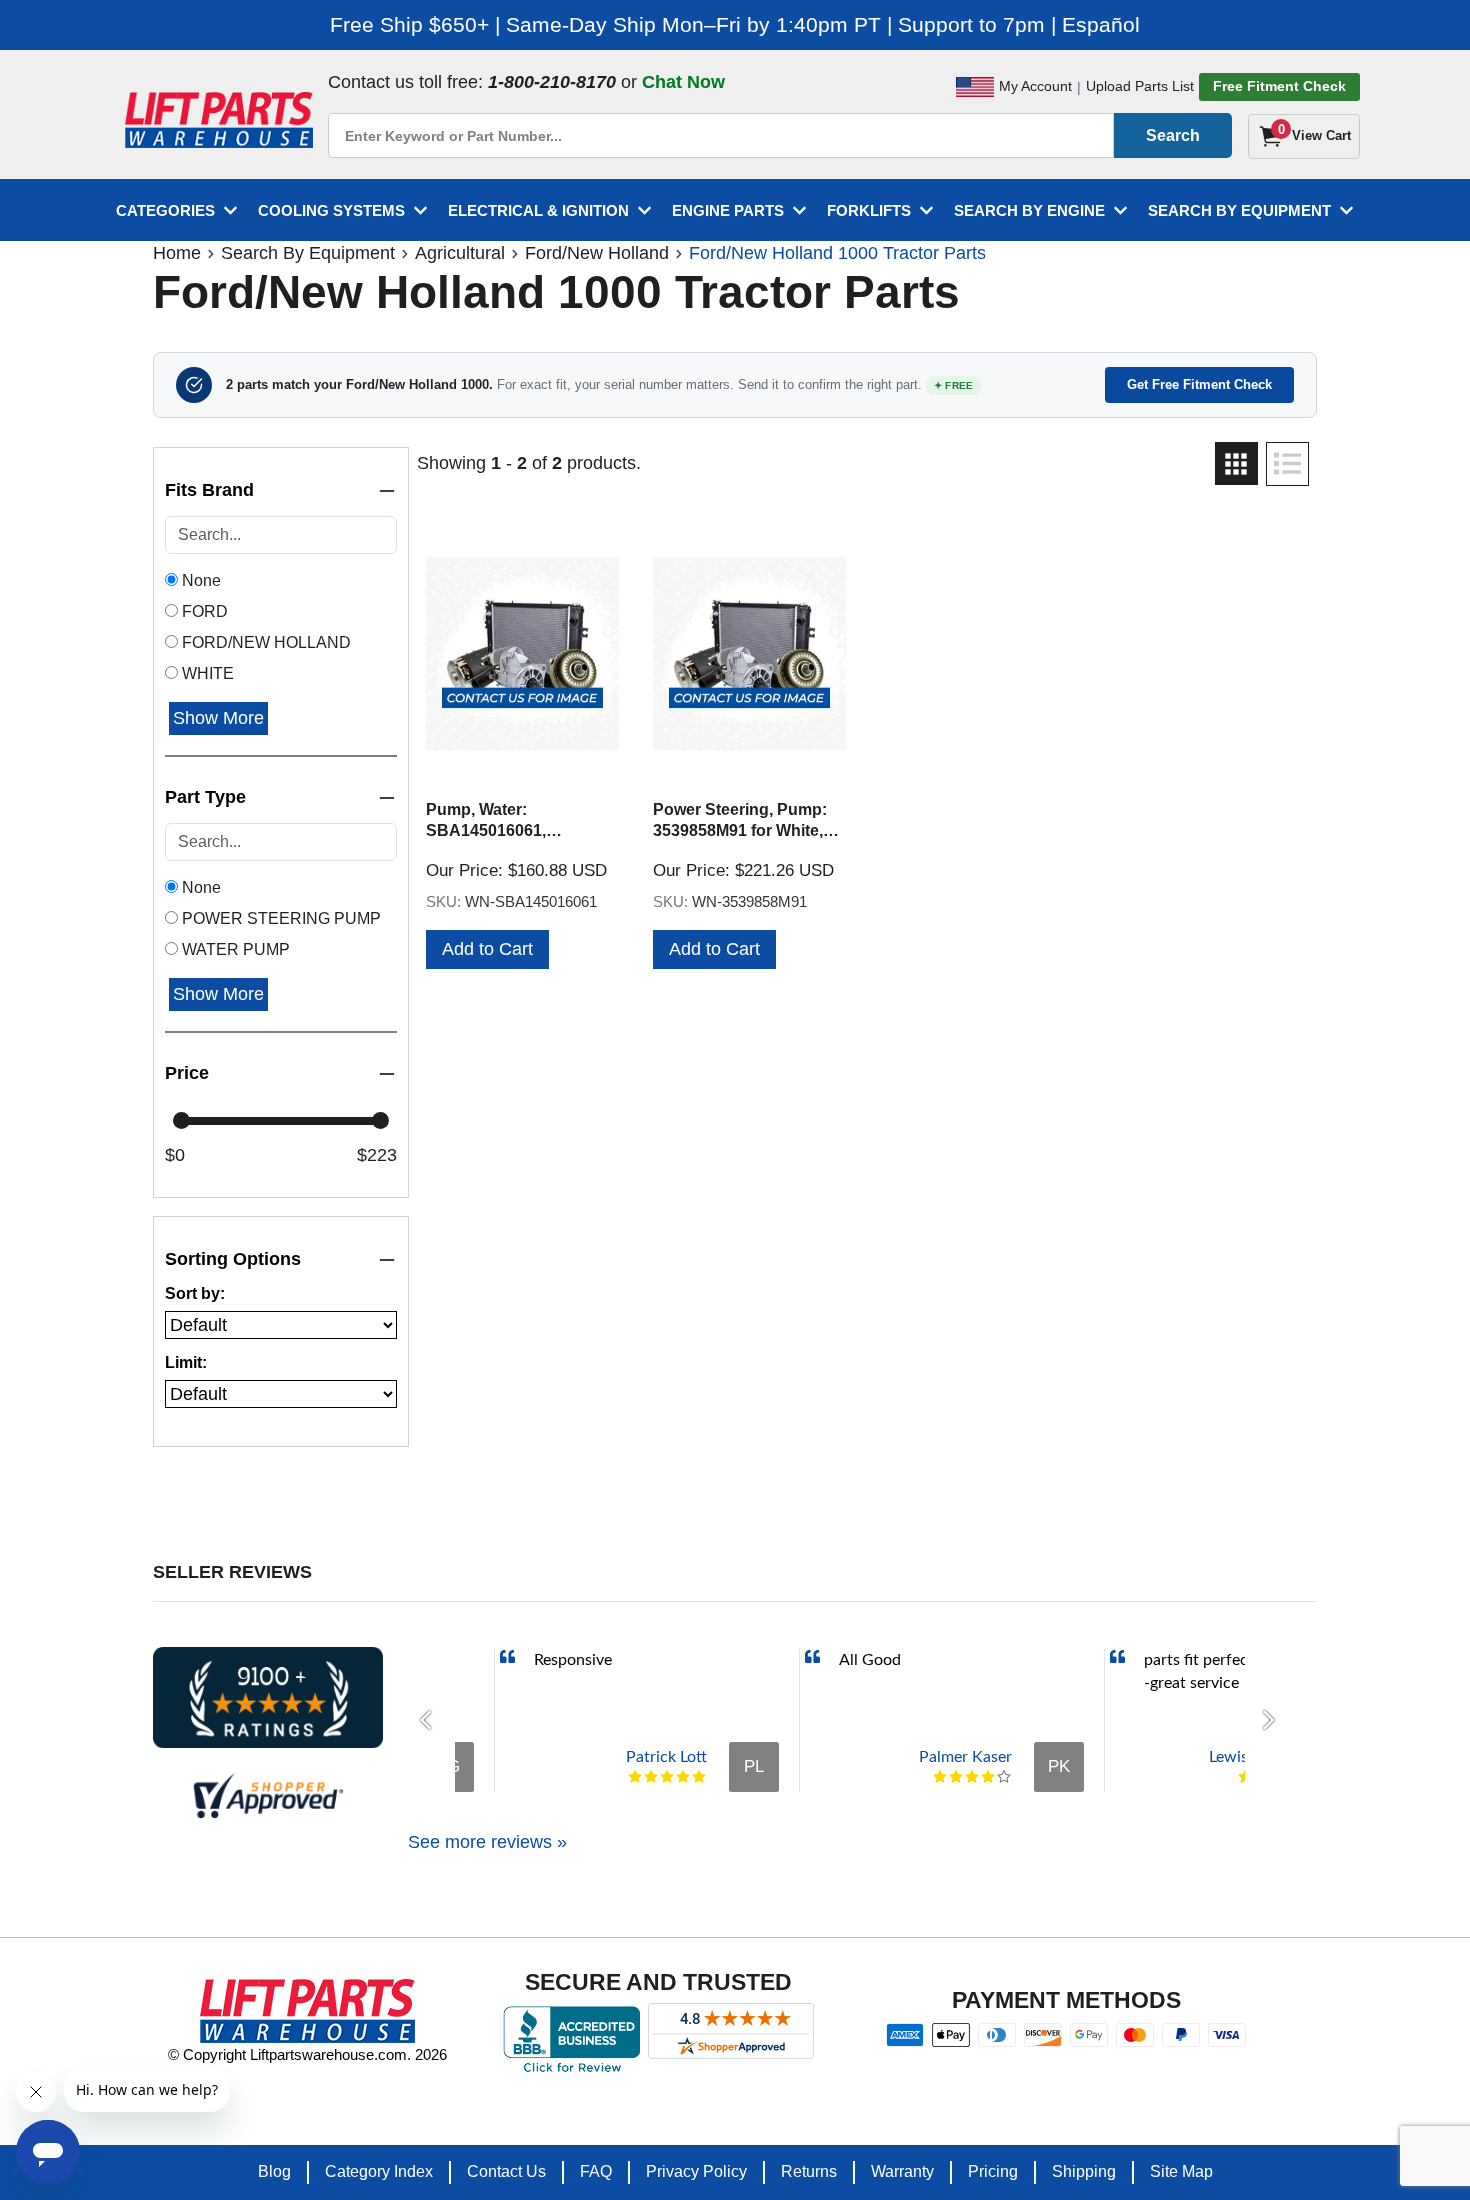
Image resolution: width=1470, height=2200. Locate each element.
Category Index (379, 2171)
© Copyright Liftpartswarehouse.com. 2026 (307, 2054)
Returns (809, 2171)
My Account (1035, 86)
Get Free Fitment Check (1199, 384)
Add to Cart (487, 949)
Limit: (186, 1362)
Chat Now (683, 82)
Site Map (1181, 2171)
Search (1173, 135)
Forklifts (869, 210)
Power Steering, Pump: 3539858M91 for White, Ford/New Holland (740, 830)
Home (177, 253)
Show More (218, 718)
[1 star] (635, 1777)
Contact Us (506, 2171)
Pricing (993, 2171)
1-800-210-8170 (552, 82)
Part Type (205, 797)
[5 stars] (699, 1777)
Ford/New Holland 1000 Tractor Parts (837, 253)
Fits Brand (209, 490)
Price (187, 1073)
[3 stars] (667, 1777)
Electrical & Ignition (538, 210)
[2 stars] (651, 1777)
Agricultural (460, 253)
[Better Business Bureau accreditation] (571, 2039)
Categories (165, 210)
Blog (274, 2171)
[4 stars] (683, 1777)
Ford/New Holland (597, 253)
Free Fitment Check (1279, 86)
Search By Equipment (1239, 210)
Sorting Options (233, 1259)
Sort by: (195, 1293)
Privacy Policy (696, 2171)
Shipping (1084, 2171)
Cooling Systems (331, 210)
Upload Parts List (1140, 86)
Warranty (902, 2171)
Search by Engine (1029, 210)
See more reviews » (487, 1842)
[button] (431, 1720)
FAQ (596, 2171)
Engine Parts (728, 210)
